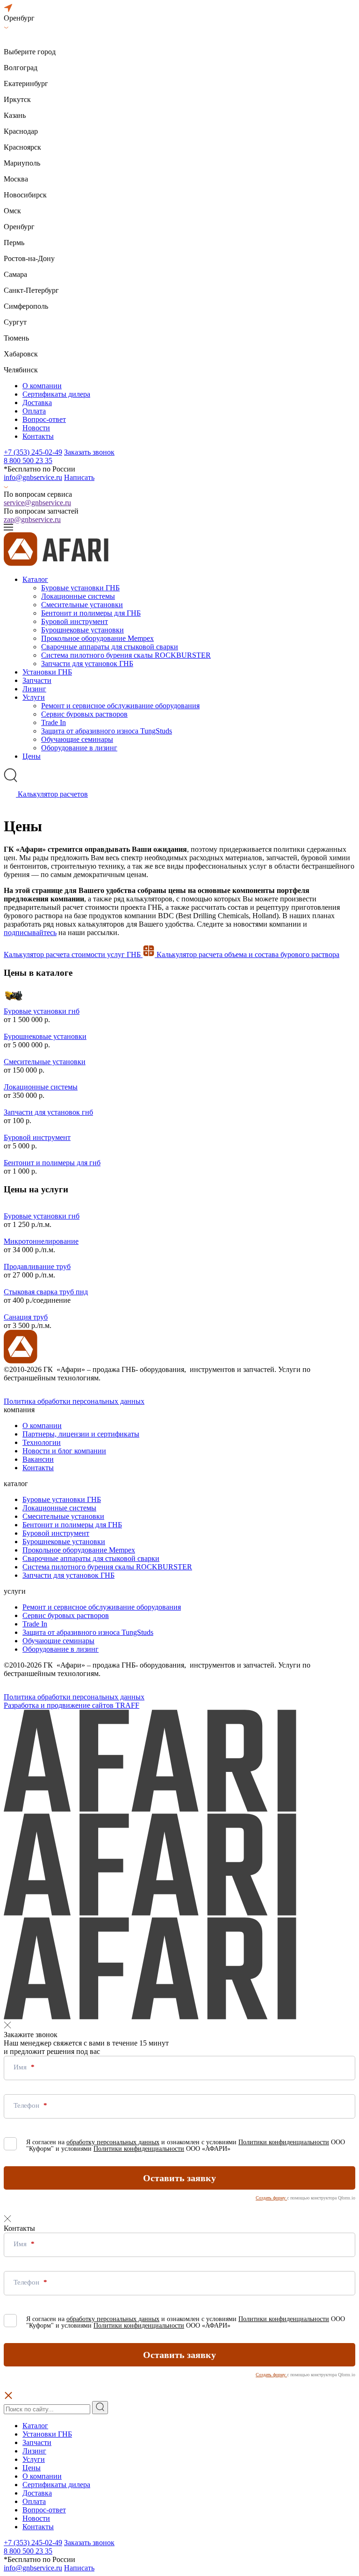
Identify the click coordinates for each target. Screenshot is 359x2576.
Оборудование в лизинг (79, 748)
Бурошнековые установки (83, 630)
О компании (42, 386)
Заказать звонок (89, 452)
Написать (79, 477)
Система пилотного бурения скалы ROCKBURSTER (126, 655)
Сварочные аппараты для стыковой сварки (110, 647)
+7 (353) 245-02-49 (33, 452)
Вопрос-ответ (44, 419)
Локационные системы (78, 596)
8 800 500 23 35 (28, 461)
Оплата (34, 411)
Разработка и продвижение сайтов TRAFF (72, 1705)
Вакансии (38, 1459)
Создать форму (271, 2198)
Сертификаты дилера (56, 394)
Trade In (54, 722)
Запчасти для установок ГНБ (87, 664)
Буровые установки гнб (42, 1011)
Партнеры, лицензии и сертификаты (81, 1434)
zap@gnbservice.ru (32, 519)
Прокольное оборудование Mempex (97, 638)
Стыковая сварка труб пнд (46, 1292)
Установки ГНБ (47, 672)
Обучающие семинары (77, 739)
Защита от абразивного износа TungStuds (107, 731)
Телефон (27, 2105)
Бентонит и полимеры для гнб (52, 1163)
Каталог (35, 579)
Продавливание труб (37, 1266)
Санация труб (26, 1317)
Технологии (42, 1442)
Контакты (38, 436)
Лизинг (34, 689)
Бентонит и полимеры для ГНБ (91, 613)
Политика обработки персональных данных (74, 1401)
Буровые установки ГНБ (80, 588)
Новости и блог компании (64, 1451)
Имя (21, 2067)
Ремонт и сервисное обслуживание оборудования (120, 706)
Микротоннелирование (41, 1241)
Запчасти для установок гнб (48, 1112)
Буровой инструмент (75, 621)
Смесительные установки (82, 605)
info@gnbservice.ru (33, 477)
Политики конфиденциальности (284, 2142)
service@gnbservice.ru (37, 503)
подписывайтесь (30, 932)
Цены (32, 756)
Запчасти (37, 680)
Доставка (37, 403)
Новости (36, 428)
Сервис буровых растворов (84, 714)
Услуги (34, 697)
